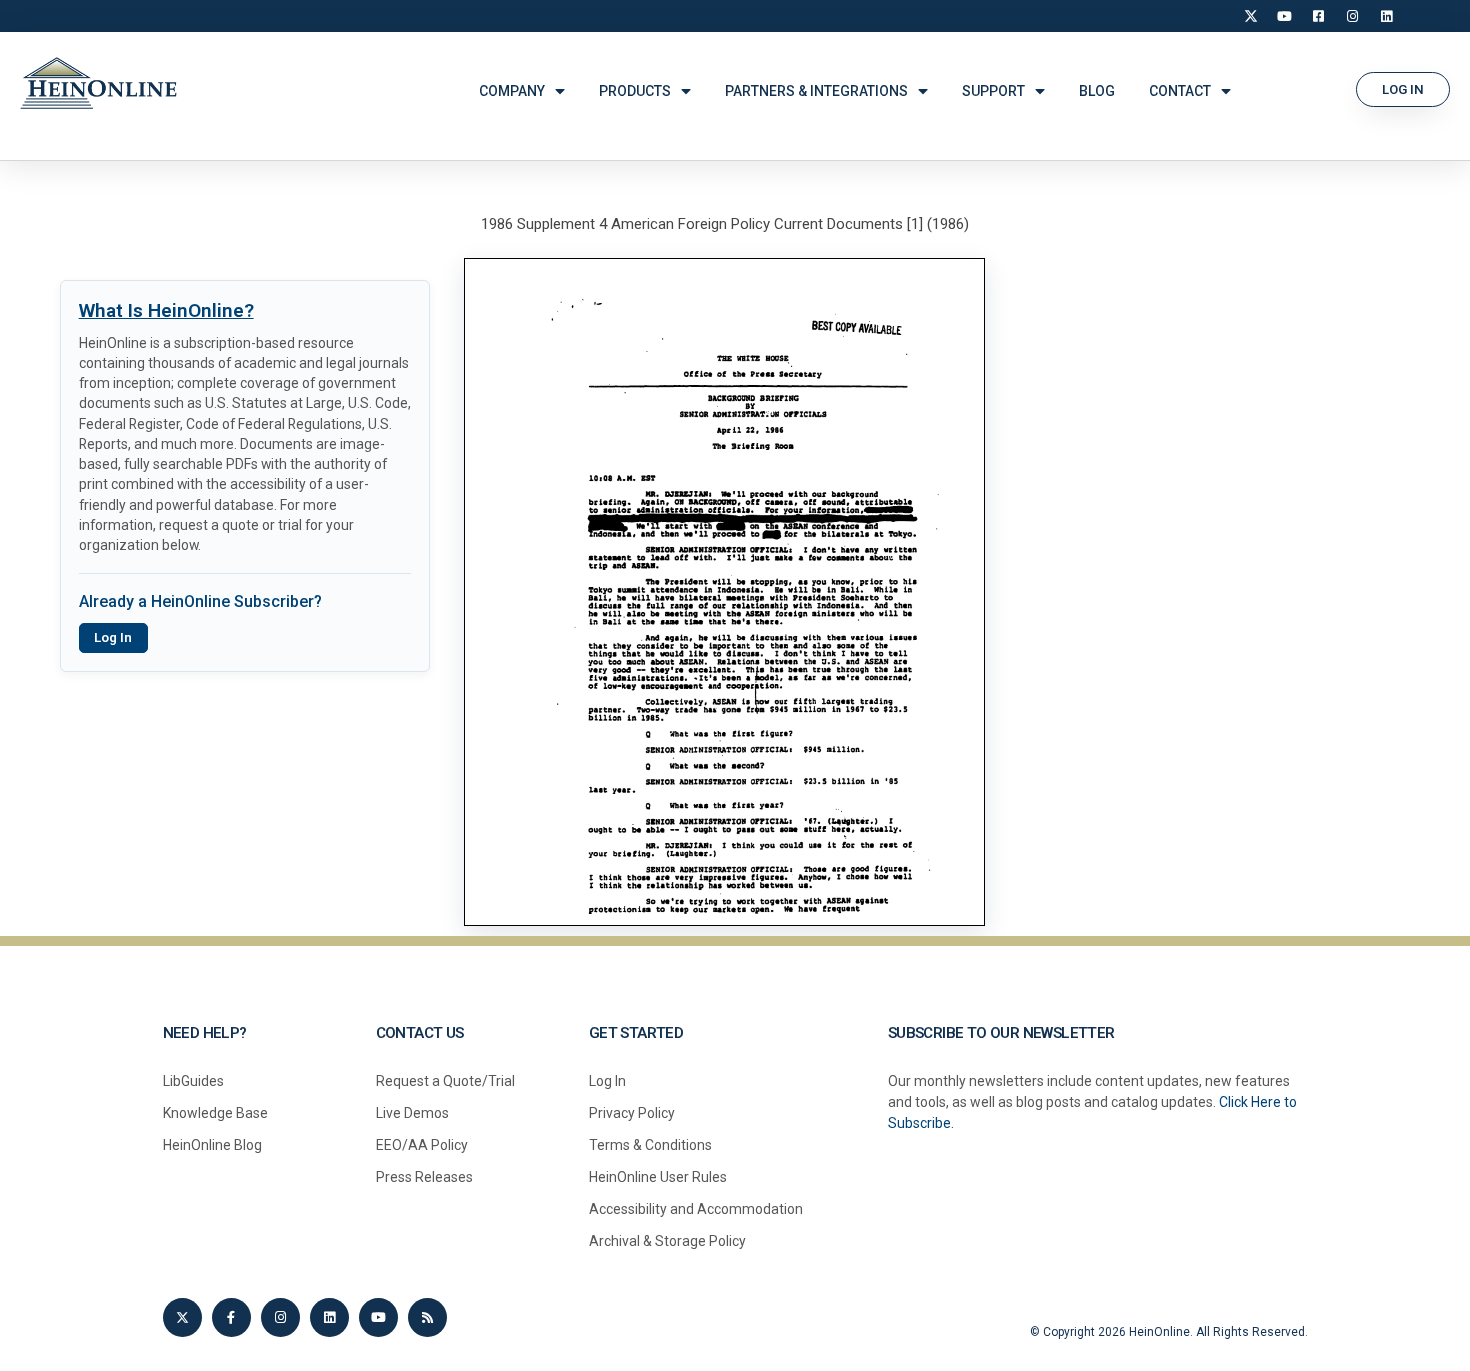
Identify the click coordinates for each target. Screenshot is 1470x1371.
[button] (1403, 89)
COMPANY (512, 91)
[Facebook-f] (231, 1317)
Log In (113, 637)
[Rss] (427, 1317)
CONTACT (1180, 91)
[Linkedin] (329, 1317)
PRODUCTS (635, 91)
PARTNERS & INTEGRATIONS (816, 91)
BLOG (1097, 91)
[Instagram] (1353, 16)
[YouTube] (1285, 16)
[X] (1251, 16)
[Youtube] (378, 1317)
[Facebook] (1319, 16)
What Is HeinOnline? (166, 310)
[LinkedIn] (1387, 16)
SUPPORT (993, 91)
